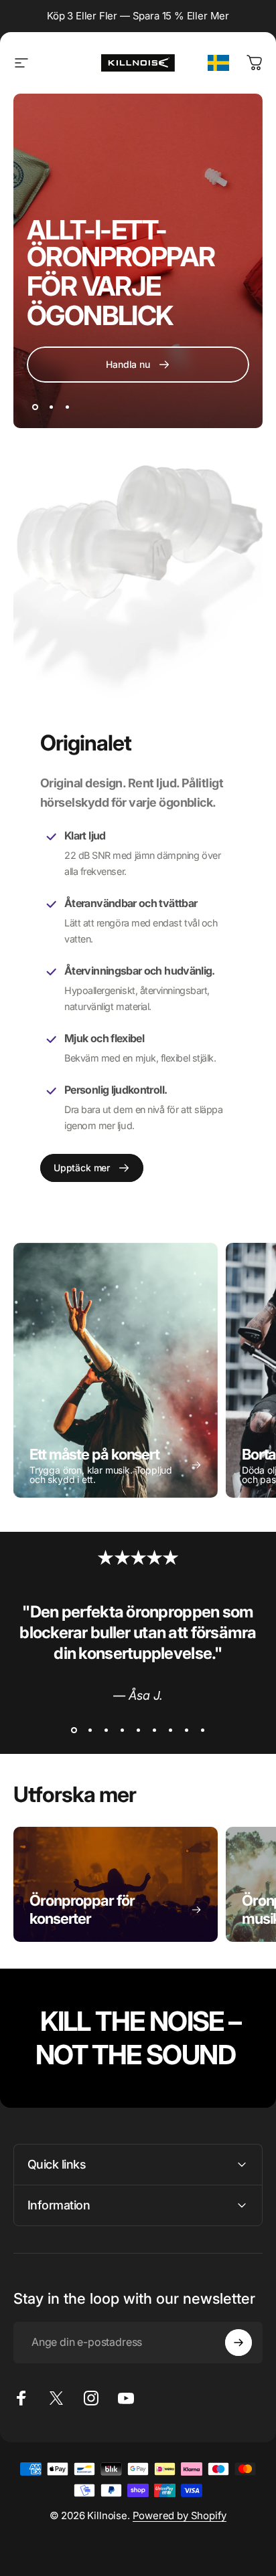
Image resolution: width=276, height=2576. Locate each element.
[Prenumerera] (238, 2343)
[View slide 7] (170, 1730)
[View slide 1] (74, 1730)
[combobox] (218, 63)
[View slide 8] (186, 1730)
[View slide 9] (202, 1730)
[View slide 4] (122, 1730)
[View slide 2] (90, 1730)
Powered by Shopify (180, 2515)
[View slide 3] (106, 1730)
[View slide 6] (154, 1730)
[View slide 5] (138, 1730)
